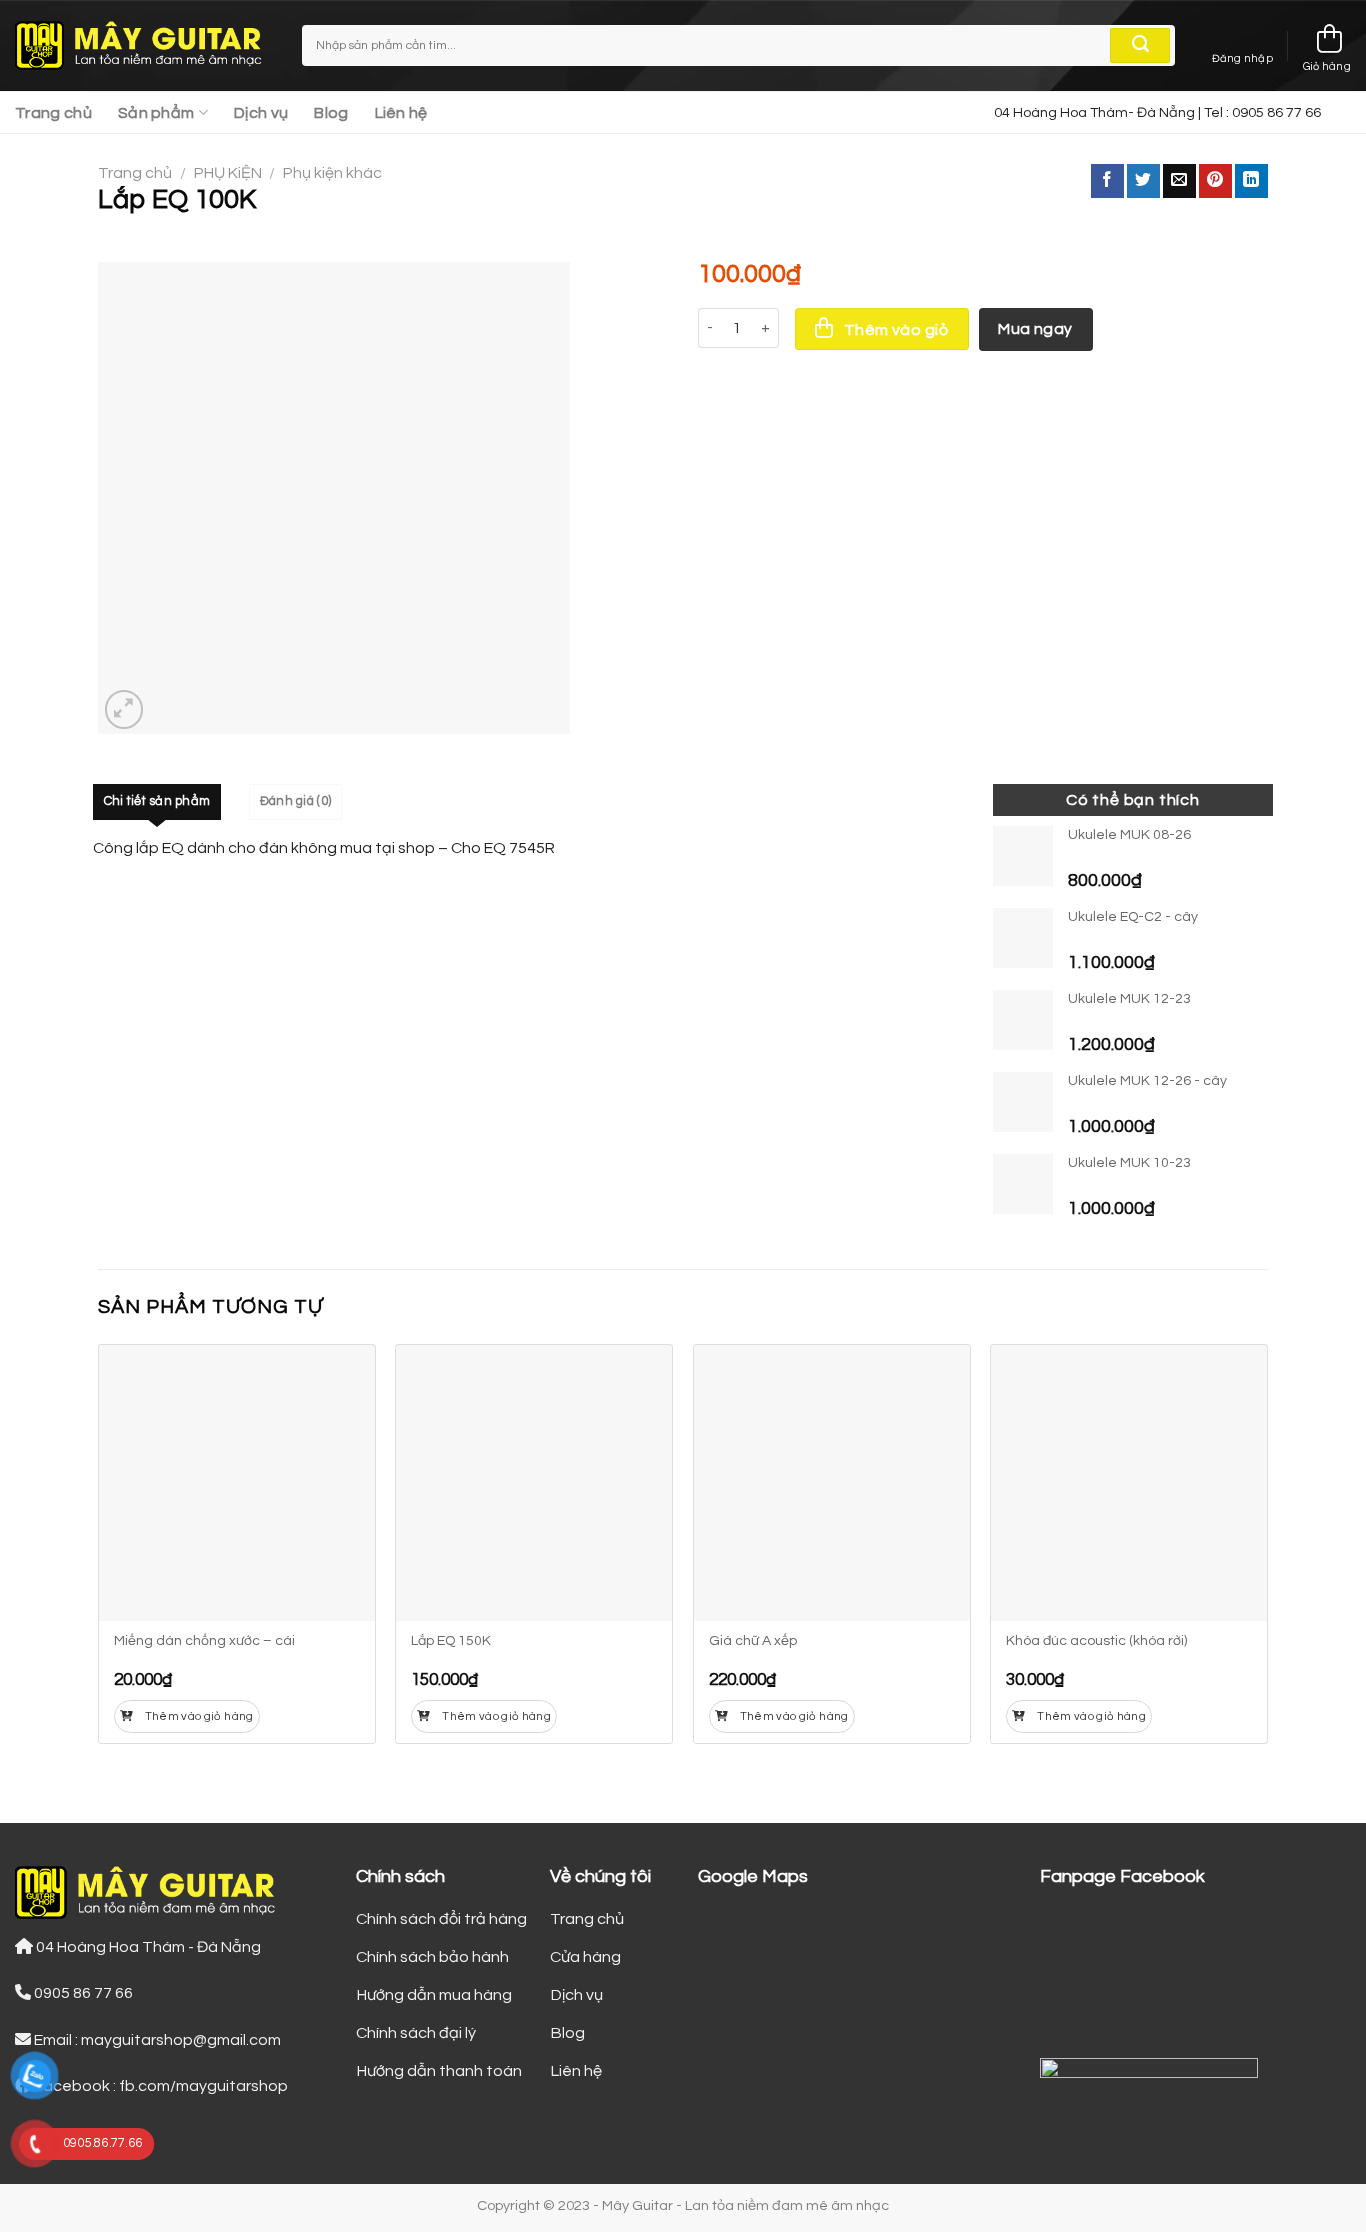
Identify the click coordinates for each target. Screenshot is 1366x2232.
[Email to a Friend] (1179, 181)
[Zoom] (124, 709)
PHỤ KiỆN (228, 173)
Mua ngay (1035, 329)
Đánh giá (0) (295, 801)
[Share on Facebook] (1107, 181)
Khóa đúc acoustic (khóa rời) (1096, 1641)
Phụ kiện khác (332, 173)
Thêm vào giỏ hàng (199, 1716)
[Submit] (1140, 46)
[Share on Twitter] (1143, 181)
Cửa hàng (585, 1957)
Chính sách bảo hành (432, 1957)
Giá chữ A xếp (753, 1641)
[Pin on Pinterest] (1215, 181)
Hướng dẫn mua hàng (434, 1995)
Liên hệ (401, 113)
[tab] (157, 802)
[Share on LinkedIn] (1251, 181)
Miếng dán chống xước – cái (204, 1641)
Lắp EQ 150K (451, 1641)
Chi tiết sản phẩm (157, 801)
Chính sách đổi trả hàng (441, 1919)
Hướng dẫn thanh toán (439, 2071)
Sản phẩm (156, 113)
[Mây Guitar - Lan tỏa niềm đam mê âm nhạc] (143, 46)
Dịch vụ (261, 113)
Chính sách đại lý (416, 2033)
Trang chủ (53, 113)
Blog (331, 113)
